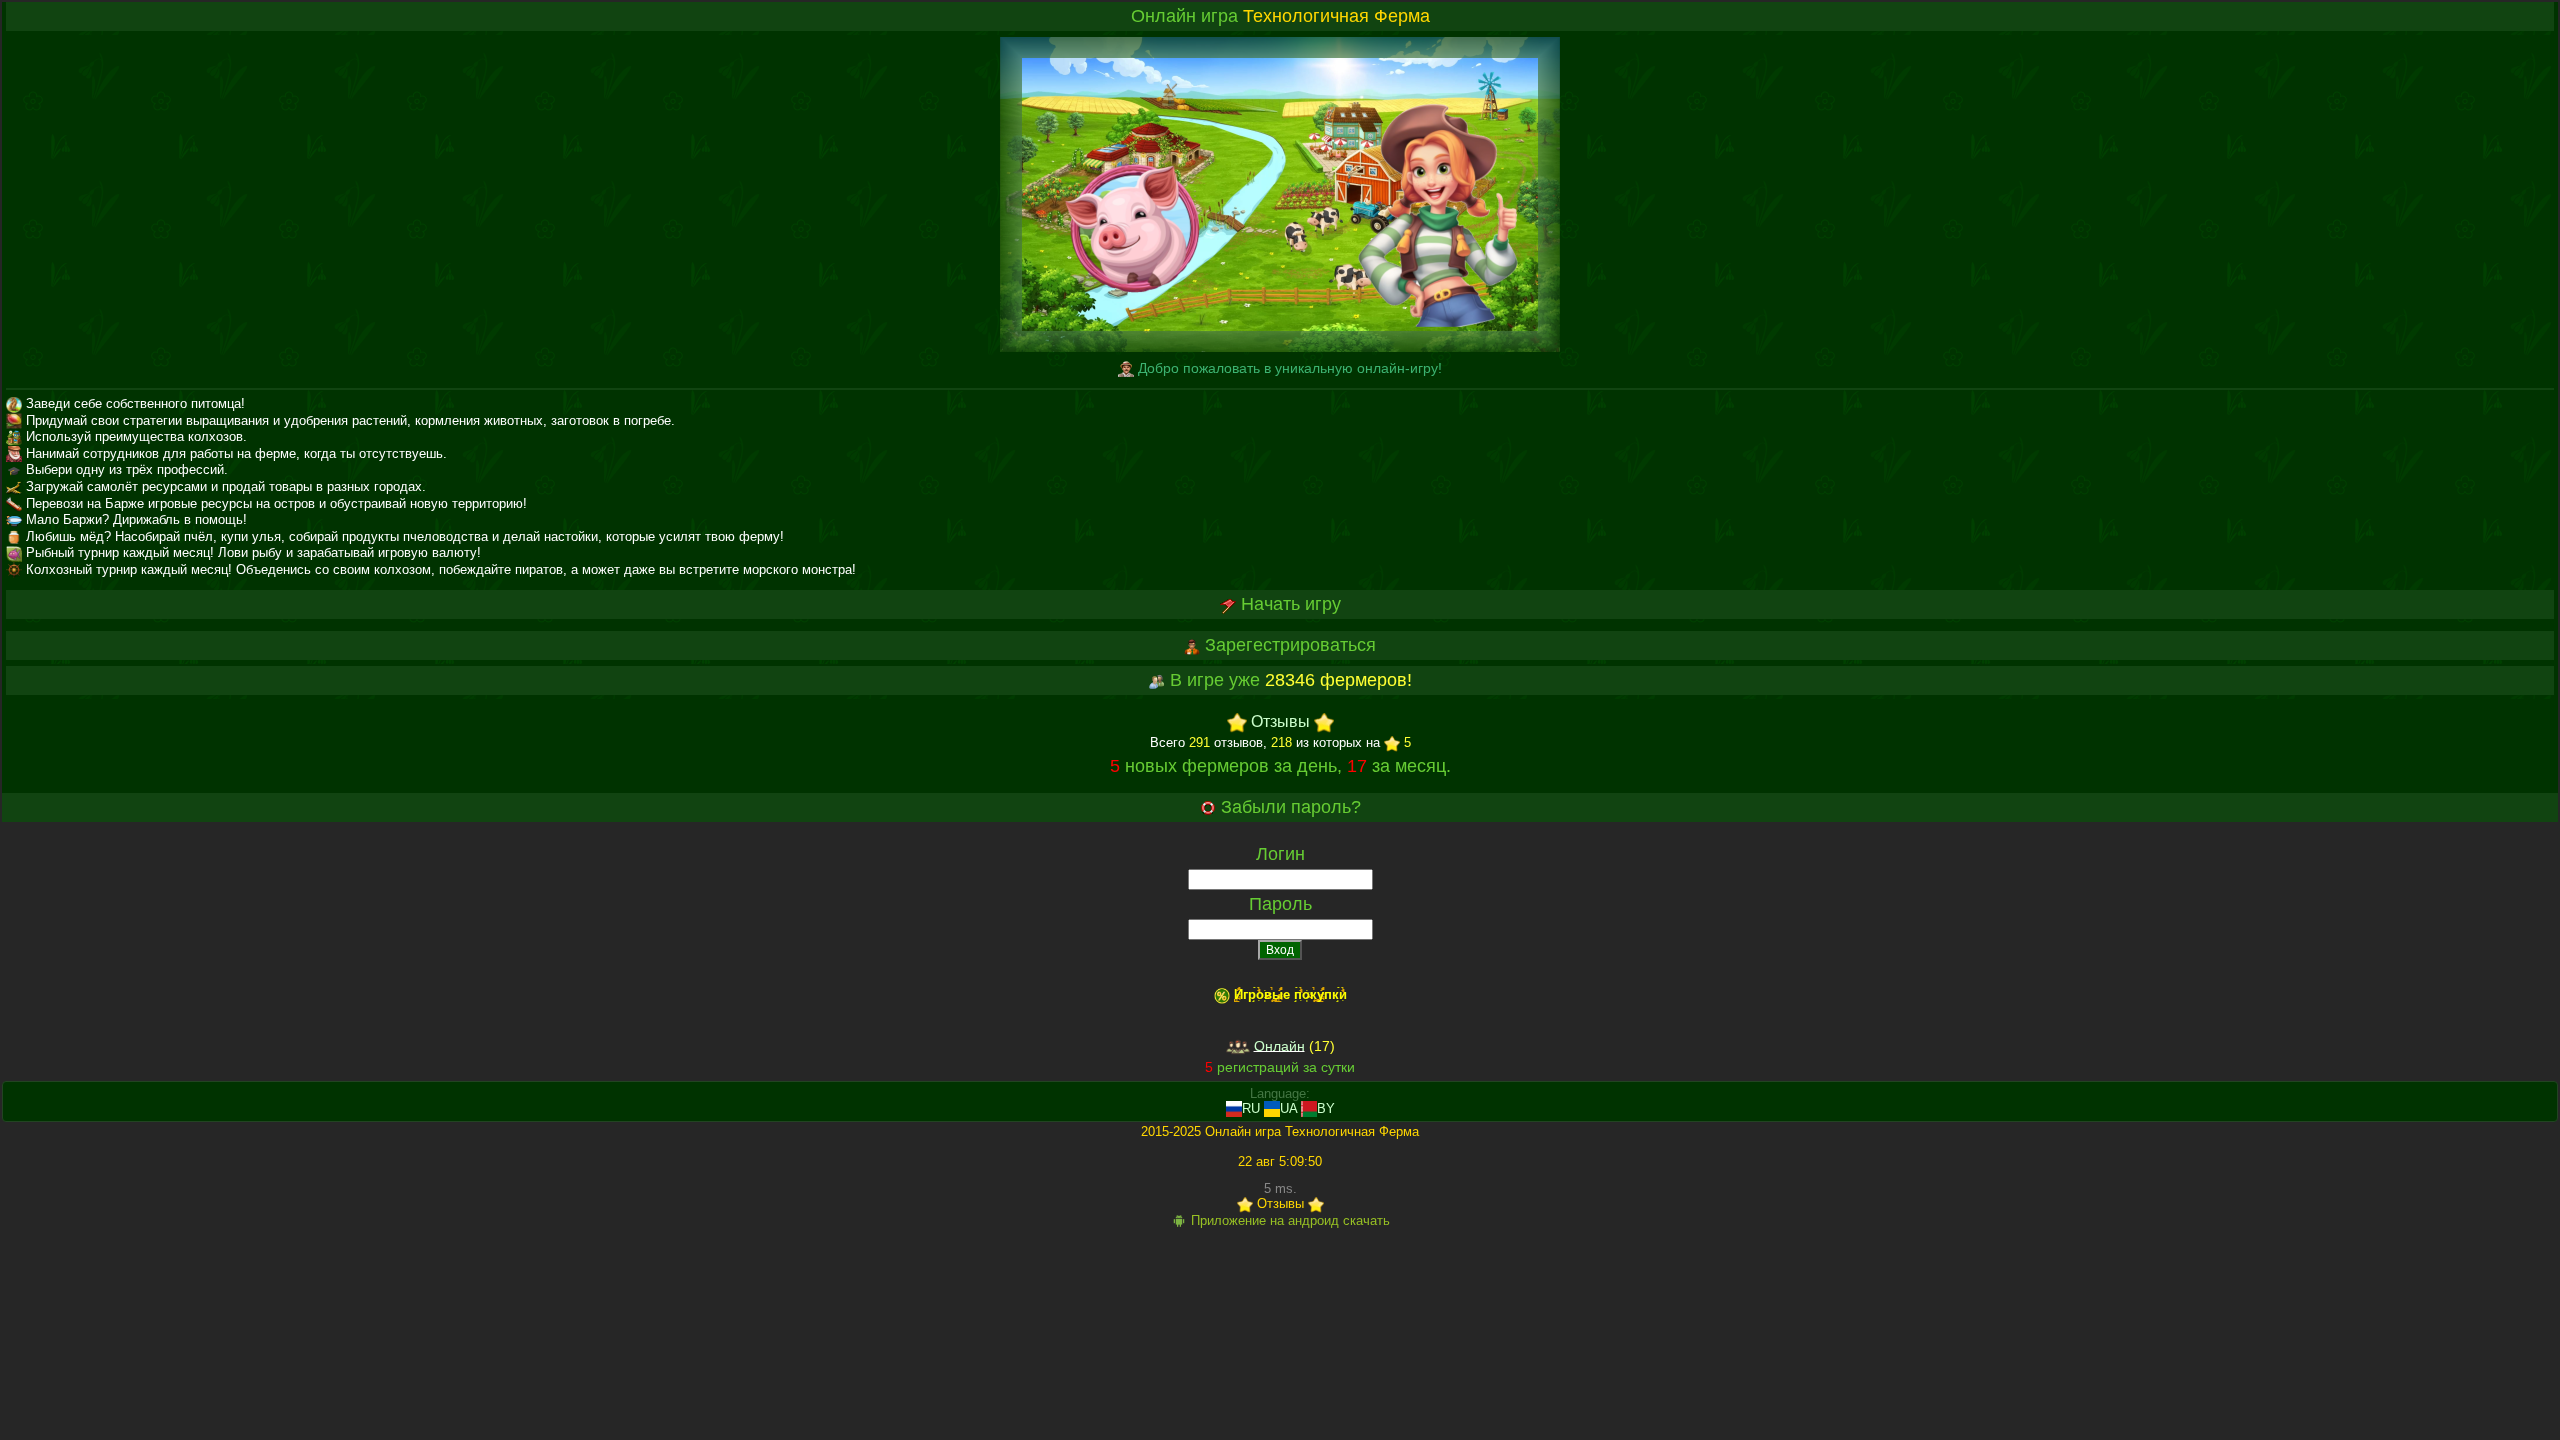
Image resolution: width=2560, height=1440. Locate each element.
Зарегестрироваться (1290, 645)
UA (1288, 1108)
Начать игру (1291, 604)
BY (1326, 1108)
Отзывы (1280, 722)
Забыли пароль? (1291, 807)
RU (1251, 1108)
